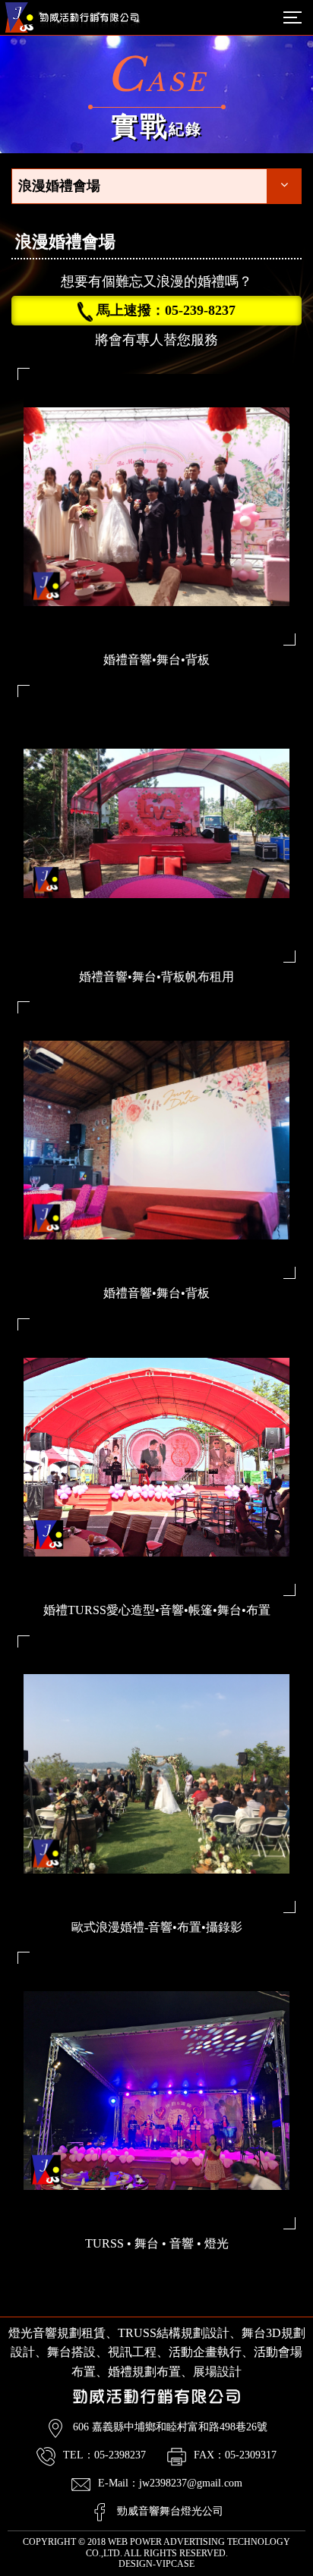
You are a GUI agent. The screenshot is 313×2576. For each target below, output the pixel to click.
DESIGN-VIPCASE (156, 2564)
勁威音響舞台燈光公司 (170, 2511)
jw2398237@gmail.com (191, 2483)
